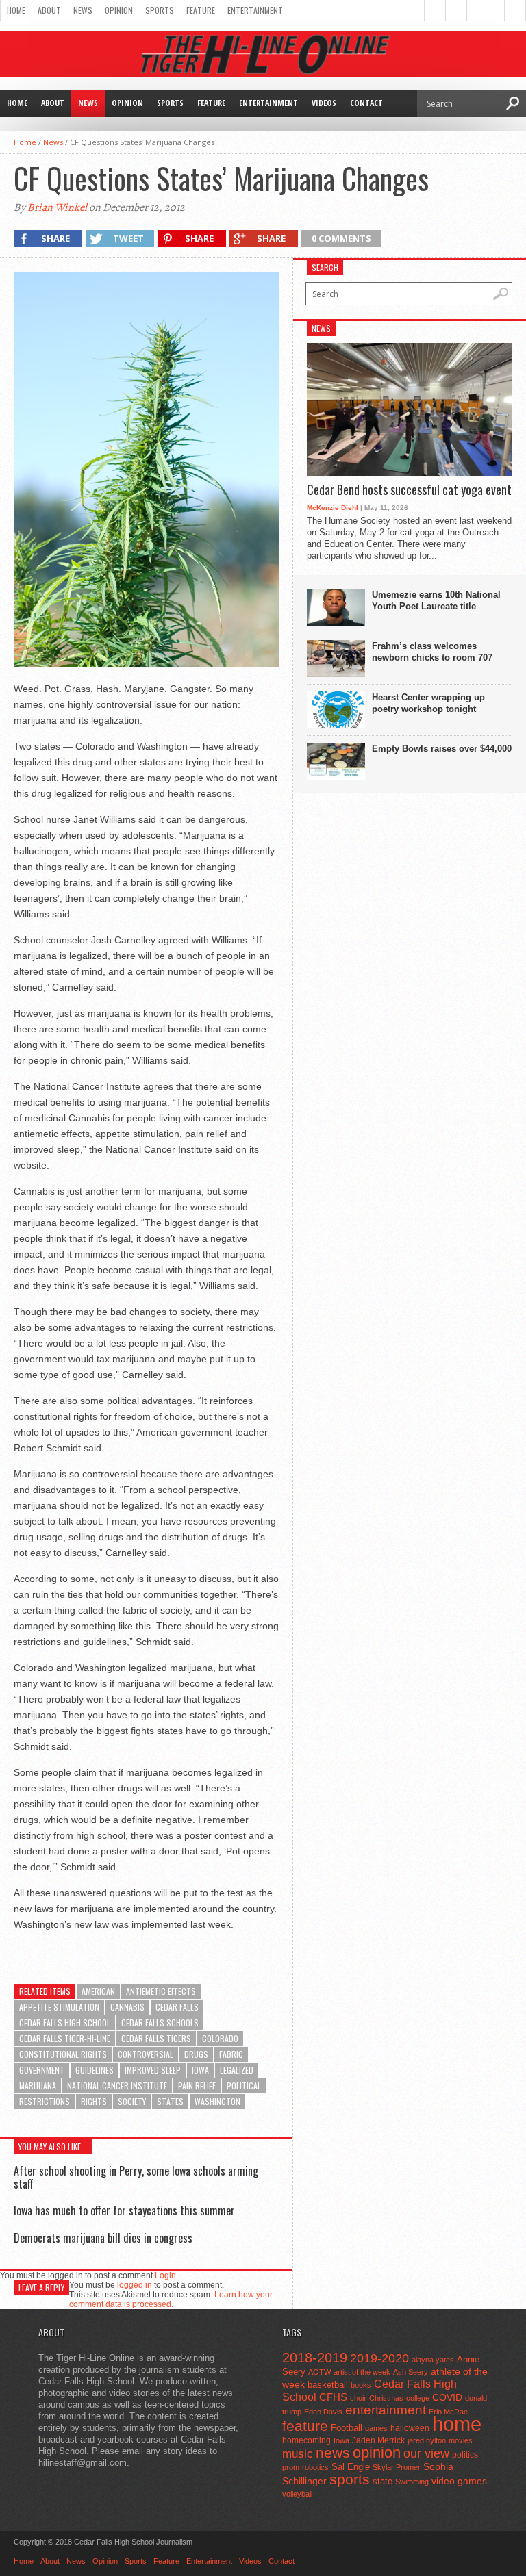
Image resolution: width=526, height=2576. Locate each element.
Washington (217, 2101)
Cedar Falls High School (65, 2023)
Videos (324, 103)
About (49, 10)
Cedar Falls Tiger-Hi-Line (65, 2038)
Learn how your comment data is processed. (171, 2299)
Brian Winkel (57, 207)
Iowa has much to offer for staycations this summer (124, 2210)
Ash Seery (411, 2372)
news (333, 2453)
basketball (328, 2385)
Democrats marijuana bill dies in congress (103, 2238)
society (132, 2101)
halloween (410, 2428)
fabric (231, 2054)
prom (291, 2467)
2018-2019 (315, 2358)
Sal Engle (351, 2467)
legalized (237, 2070)
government (42, 2070)
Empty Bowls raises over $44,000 (442, 749)
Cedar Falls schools (160, 2023)
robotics (315, 2467)
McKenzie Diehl (333, 508)
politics (465, 2455)
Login (165, 2275)
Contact (366, 103)
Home (16, 10)
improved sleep (153, 2070)
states (170, 2101)
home (457, 2424)
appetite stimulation (59, 2007)
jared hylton (427, 2440)
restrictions (45, 2101)
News (83, 10)
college (418, 2398)
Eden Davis (323, 2412)
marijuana (38, 2086)
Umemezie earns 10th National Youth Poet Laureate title (436, 600)
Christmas (386, 2398)
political (244, 2086)
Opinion (119, 10)
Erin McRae (448, 2412)
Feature (201, 10)
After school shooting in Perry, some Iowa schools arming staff (136, 2177)
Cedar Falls (177, 2007)
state (383, 2481)
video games (459, 2481)
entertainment (386, 2410)
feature (305, 2426)
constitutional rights (63, 2054)
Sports (160, 10)
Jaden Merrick (378, 2440)
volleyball (297, 2494)
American (98, 1991)
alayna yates (433, 2360)
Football (347, 2428)
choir (358, 2398)
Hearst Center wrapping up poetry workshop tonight (428, 703)
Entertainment (255, 10)
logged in (135, 2285)
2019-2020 (379, 2358)
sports (350, 2479)
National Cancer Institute (117, 2086)
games (376, 2428)
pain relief (197, 2086)
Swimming (412, 2482)
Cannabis (127, 2007)
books (361, 2385)
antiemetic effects (161, 1991)
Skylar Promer (397, 2467)
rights (94, 2101)
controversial (146, 2054)
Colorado (220, 2038)
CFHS (333, 2397)
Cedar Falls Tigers (156, 2038)
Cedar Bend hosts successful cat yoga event (409, 490)
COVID (447, 2397)
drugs (196, 2054)
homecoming (306, 2440)
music (298, 2454)
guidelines (95, 2070)
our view (426, 2453)
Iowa (200, 2070)
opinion (377, 2452)
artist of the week (362, 2372)
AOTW (320, 2372)
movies (461, 2440)
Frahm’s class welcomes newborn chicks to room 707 (432, 652)
